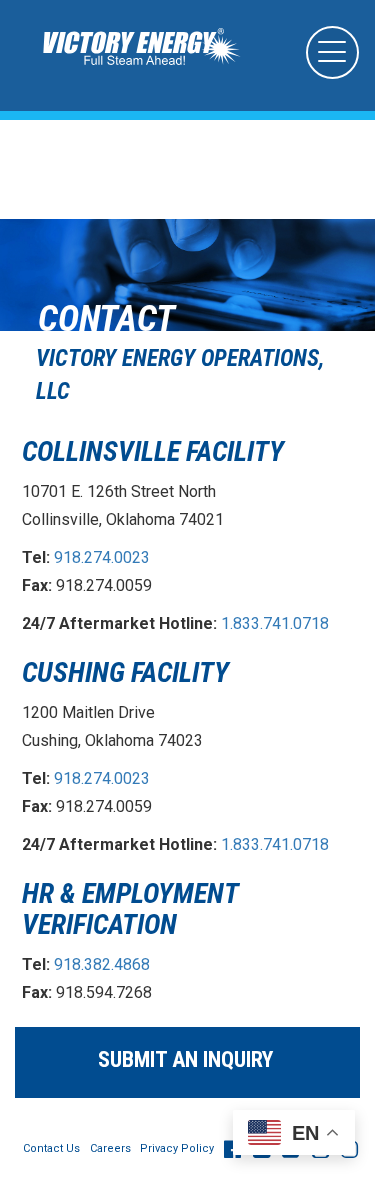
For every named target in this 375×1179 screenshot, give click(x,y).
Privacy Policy (177, 1148)
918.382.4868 (102, 964)
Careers (110, 1148)
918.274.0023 (102, 557)
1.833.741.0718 (275, 623)
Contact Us (51, 1148)
